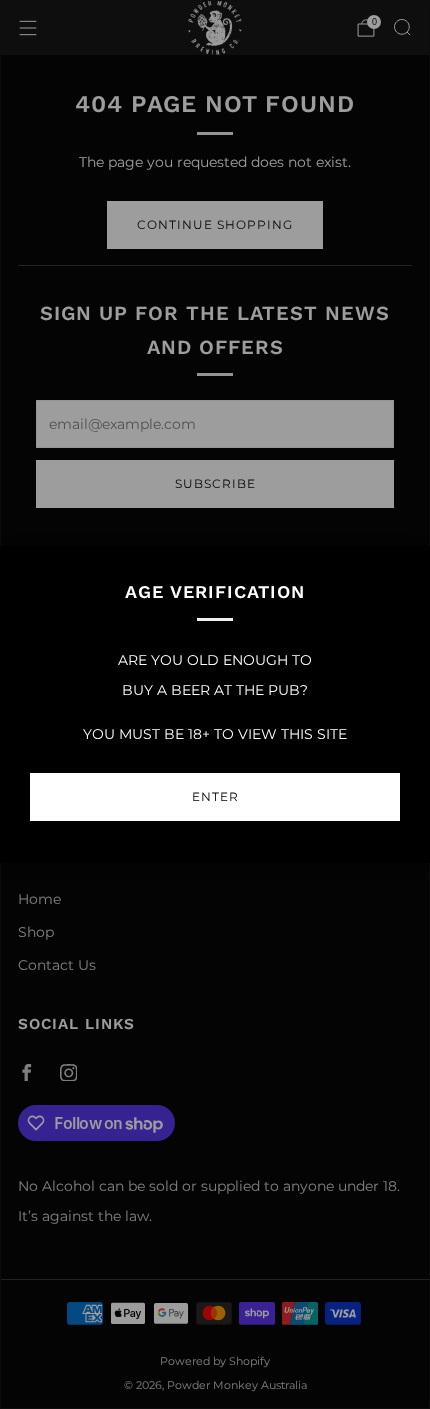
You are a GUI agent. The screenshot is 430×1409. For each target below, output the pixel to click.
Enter (215, 796)
